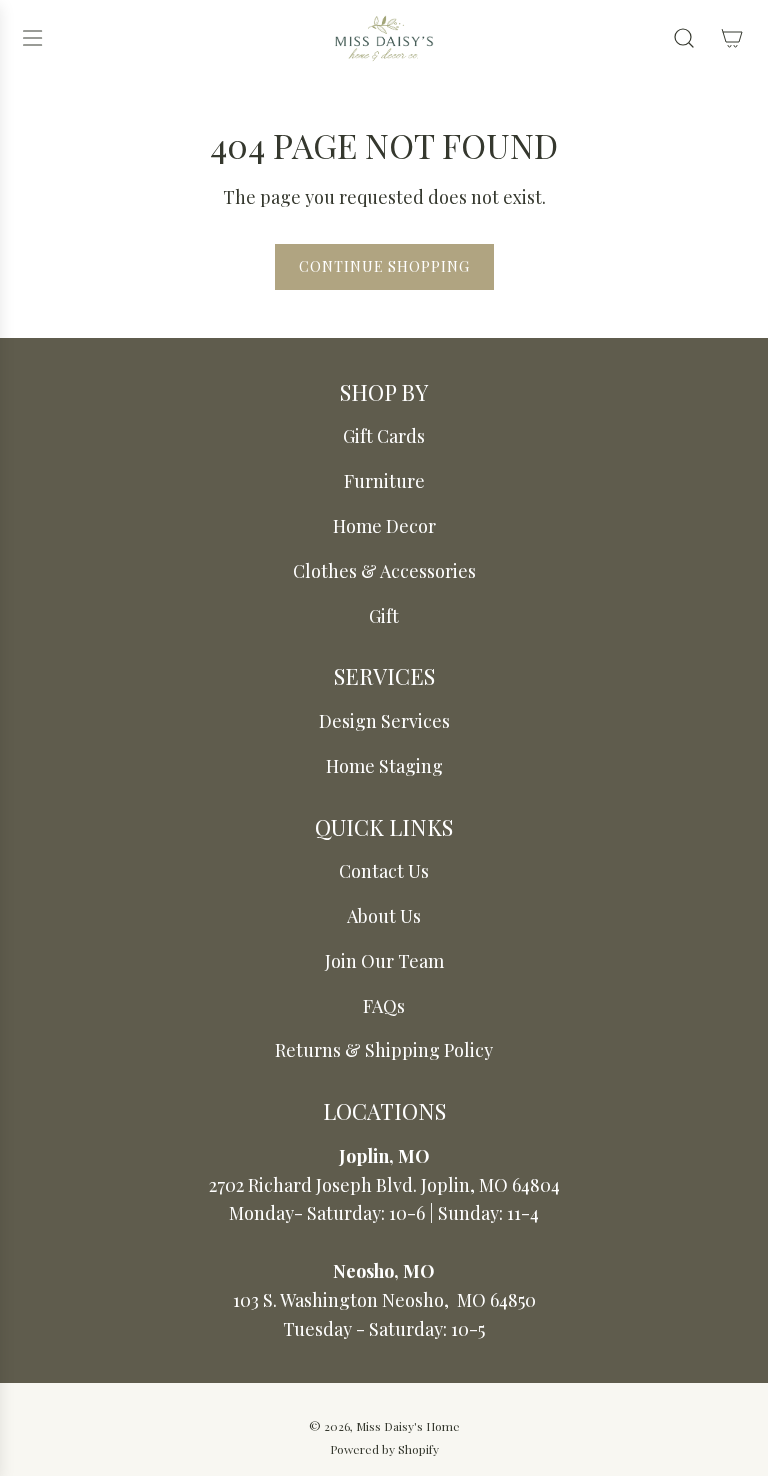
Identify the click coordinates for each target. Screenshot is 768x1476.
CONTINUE (201, 795)
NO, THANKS (201, 862)
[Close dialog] (725, 545)
